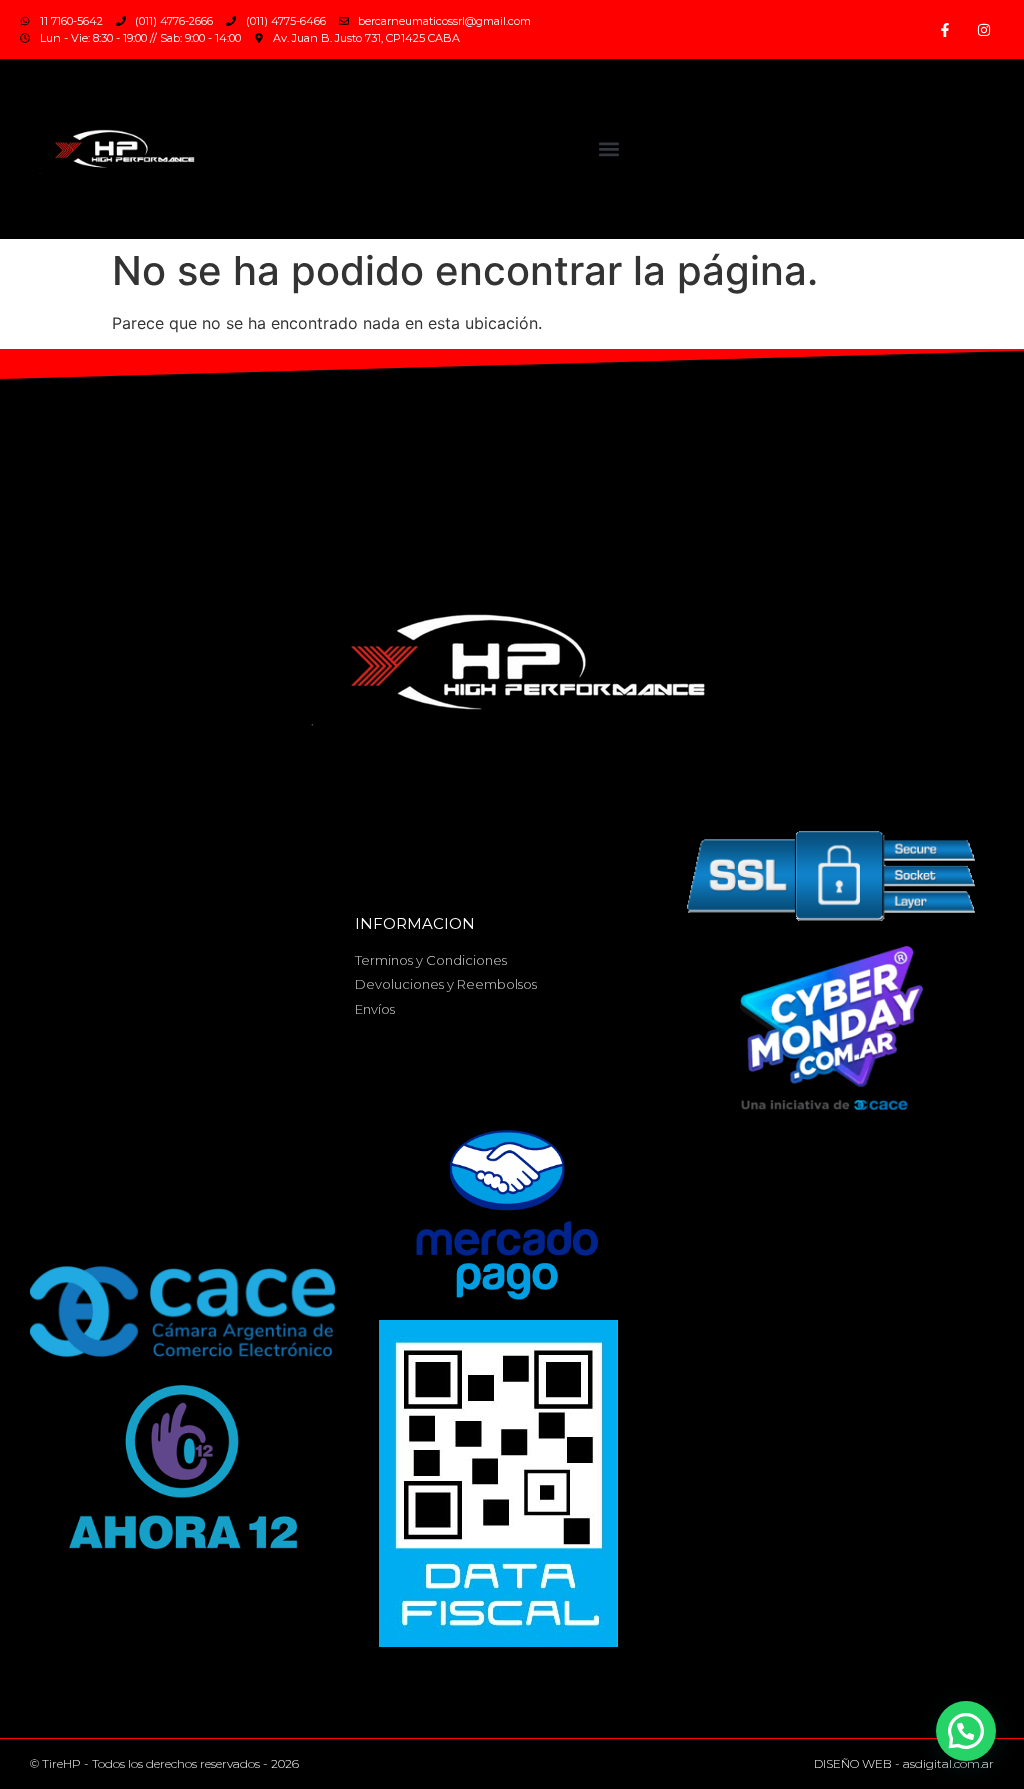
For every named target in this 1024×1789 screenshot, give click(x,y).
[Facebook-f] (945, 29)
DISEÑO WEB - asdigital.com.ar (904, 1763)
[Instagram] (984, 29)
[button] (609, 149)
